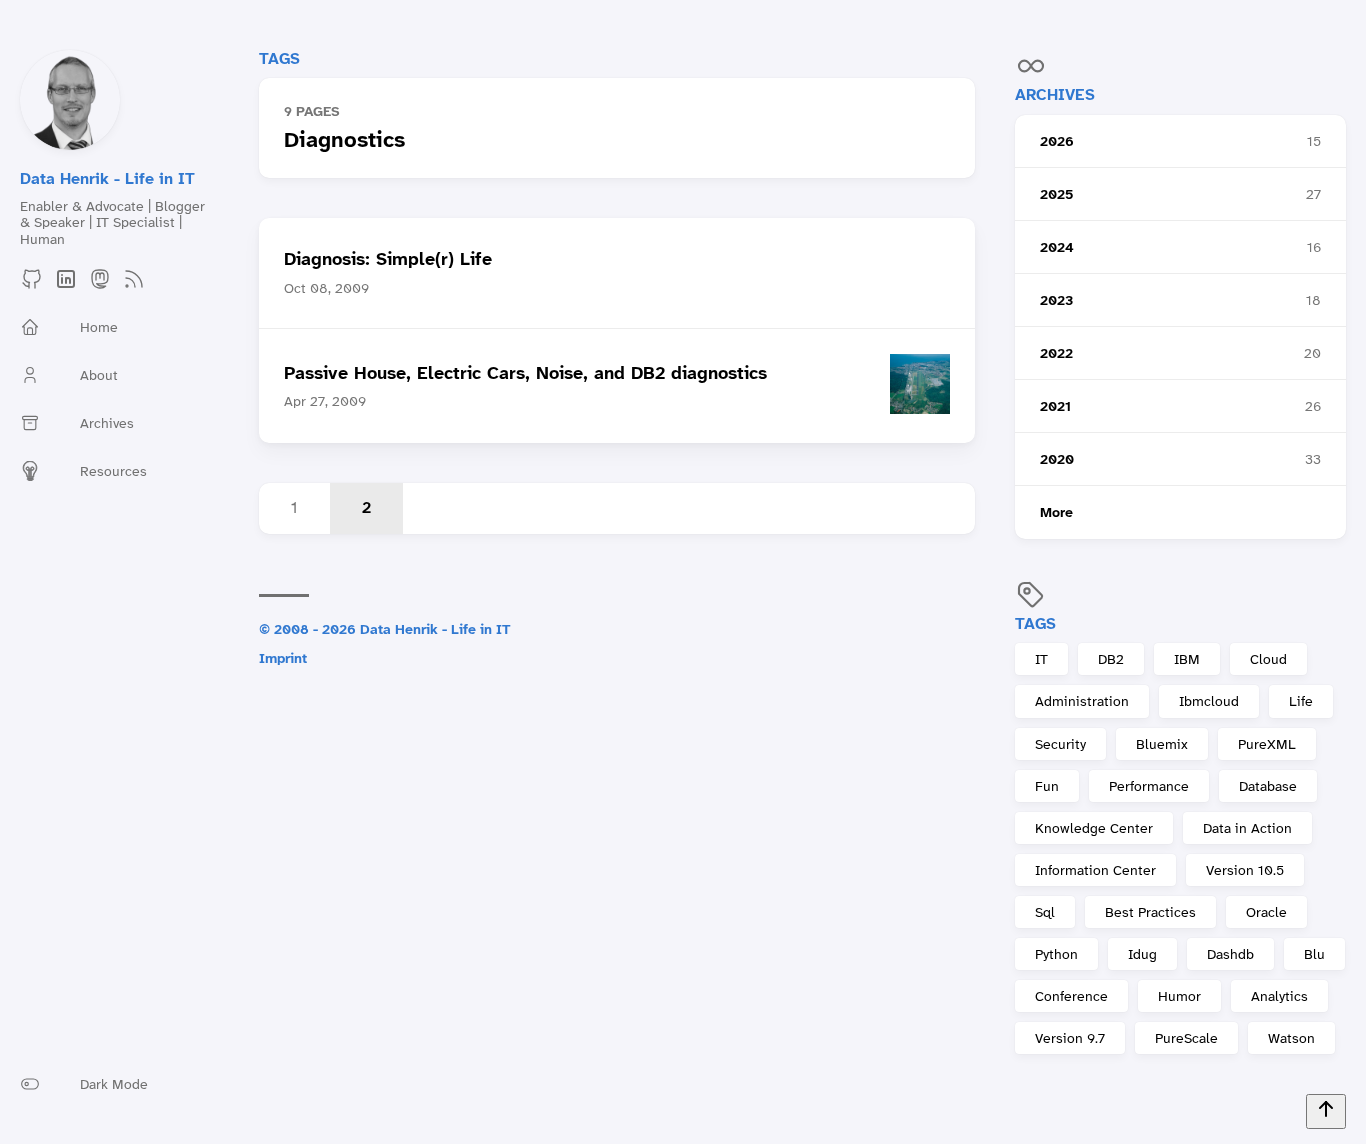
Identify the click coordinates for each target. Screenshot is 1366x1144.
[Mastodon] (100, 285)
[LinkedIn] (66, 285)
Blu (1314, 954)
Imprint (283, 658)
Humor (1179, 996)
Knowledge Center (1094, 828)
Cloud (1268, 659)
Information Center (1095, 870)
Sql (1045, 912)
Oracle (1266, 912)
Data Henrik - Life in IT (107, 178)
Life (1301, 701)
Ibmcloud (1209, 701)
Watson (1291, 1038)
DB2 (1111, 659)
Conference (1071, 996)
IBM (1187, 659)
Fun (1047, 786)
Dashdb (1230, 954)
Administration (1082, 701)
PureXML (1267, 744)
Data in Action (1247, 828)
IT (1041, 659)
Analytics (1279, 996)
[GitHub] (32, 285)
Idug (1142, 954)
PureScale (1186, 1038)
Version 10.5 (1245, 870)
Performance (1149, 786)
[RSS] (134, 285)
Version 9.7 (1070, 1038)
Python (1056, 954)
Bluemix (1162, 744)
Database (1268, 786)
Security (1060, 744)
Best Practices (1150, 912)
